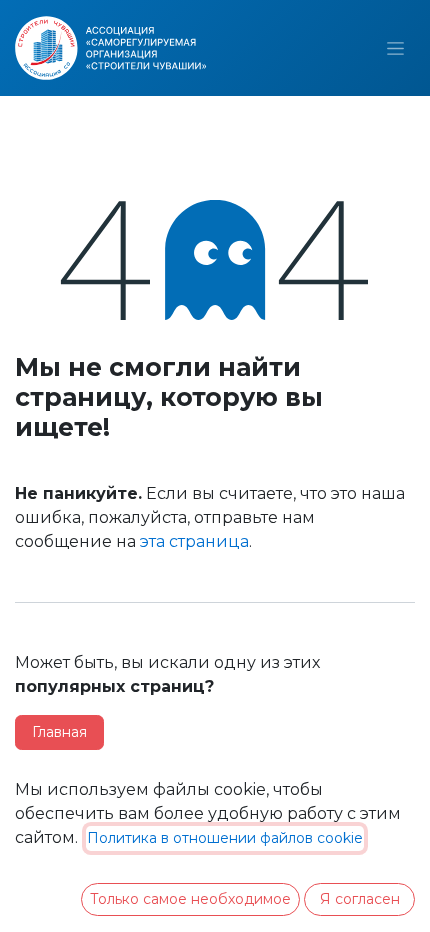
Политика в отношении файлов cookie (225, 838)
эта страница (194, 541)
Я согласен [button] (360, 899)
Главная (59, 732)
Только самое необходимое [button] (190, 899)
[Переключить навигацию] (395, 48)
